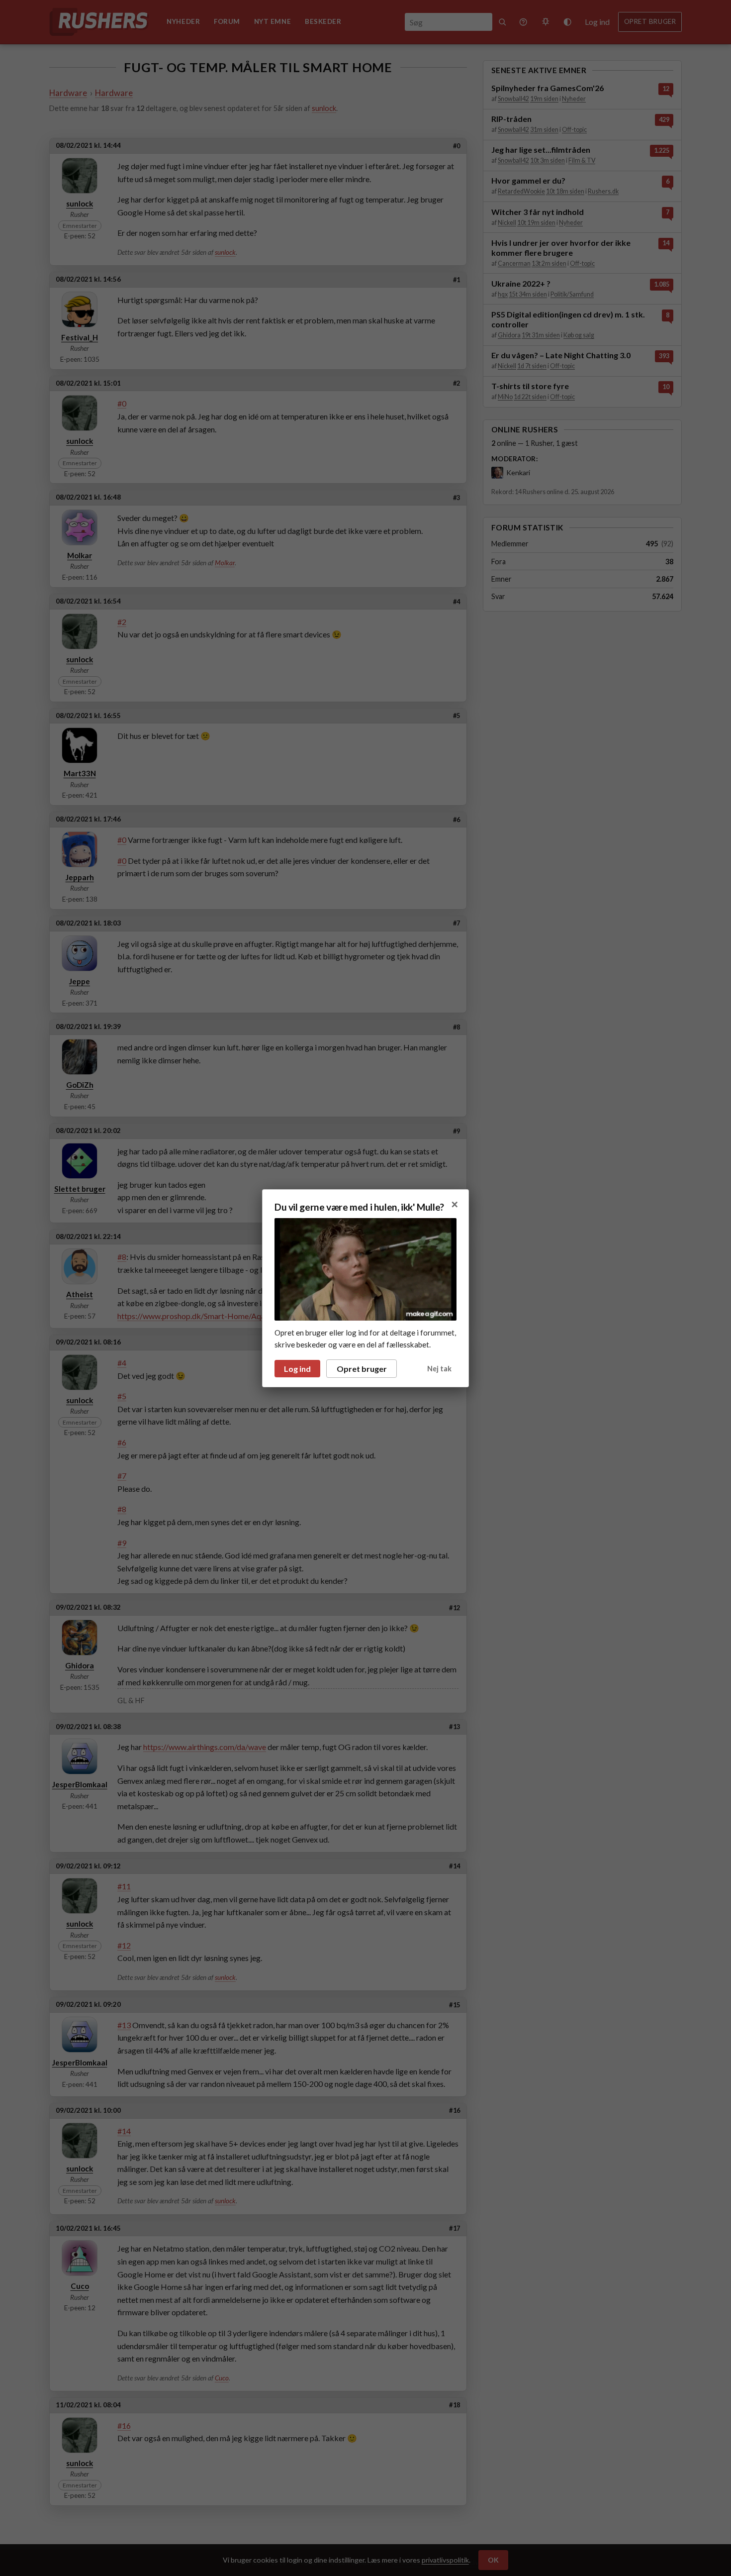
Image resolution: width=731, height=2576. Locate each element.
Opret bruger (362, 1369)
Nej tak (439, 1369)
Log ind (297, 1369)
